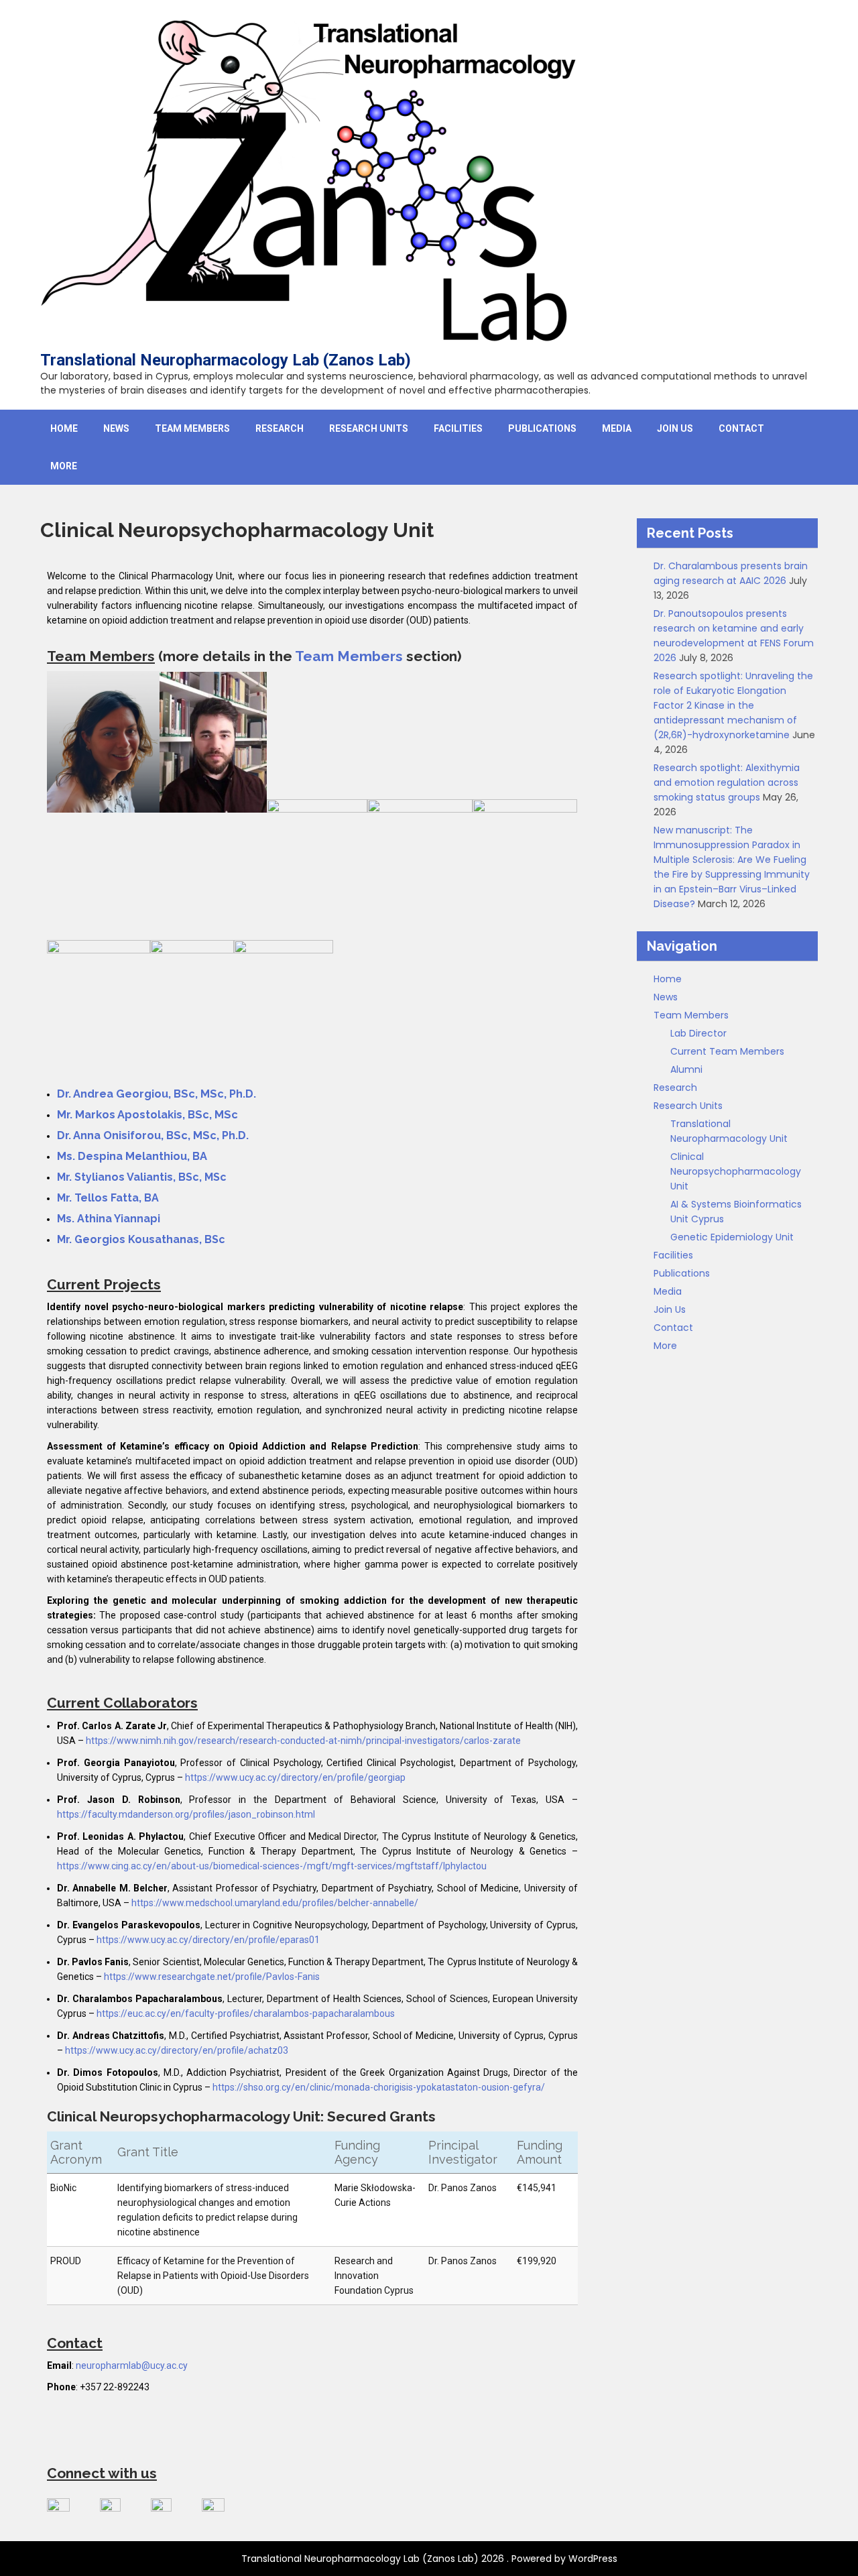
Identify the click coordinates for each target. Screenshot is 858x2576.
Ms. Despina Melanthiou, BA (132, 1156)
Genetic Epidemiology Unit (732, 1237)
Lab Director (698, 1033)
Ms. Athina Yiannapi (109, 1219)
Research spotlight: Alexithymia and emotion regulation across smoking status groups (727, 782)
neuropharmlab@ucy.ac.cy (132, 2365)
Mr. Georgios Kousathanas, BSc (141, 1239)
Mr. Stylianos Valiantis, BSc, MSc (142, 1177)
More (64, 466)
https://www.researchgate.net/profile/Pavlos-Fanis (212, 1977)
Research (280, 428)
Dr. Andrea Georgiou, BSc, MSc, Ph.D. (157, 1094)
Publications (542, 428)
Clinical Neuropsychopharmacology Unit (736, 1171)
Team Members (192, 428)
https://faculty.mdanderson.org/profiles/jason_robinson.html (186, 1814)
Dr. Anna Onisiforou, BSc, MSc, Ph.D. (153, 1135)
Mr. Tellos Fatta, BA (108, 1198)
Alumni (686, 1069)
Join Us (675, 428)
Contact (741, 428)
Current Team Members (727, 1051)
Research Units (369, 428)
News (116, 428)
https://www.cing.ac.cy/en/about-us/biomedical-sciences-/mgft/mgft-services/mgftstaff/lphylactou (272, 1866)
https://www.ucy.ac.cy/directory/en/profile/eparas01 (208, 1940)
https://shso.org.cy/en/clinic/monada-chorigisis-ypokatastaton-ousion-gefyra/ (379, 2087)
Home (64, 428)
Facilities (458, 428)
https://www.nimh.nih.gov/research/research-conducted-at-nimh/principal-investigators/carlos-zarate (303, 1741)
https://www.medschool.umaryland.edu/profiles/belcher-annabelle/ (275, 1903)
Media (617, 428)
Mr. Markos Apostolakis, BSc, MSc (147, 1115)
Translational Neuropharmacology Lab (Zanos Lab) (226, 360)
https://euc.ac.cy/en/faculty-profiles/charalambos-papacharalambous (246, 2013)
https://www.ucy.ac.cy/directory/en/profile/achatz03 (177, 2050)
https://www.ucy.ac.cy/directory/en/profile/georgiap (295, 1777)
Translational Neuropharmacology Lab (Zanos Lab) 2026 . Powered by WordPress (429, 2559)
